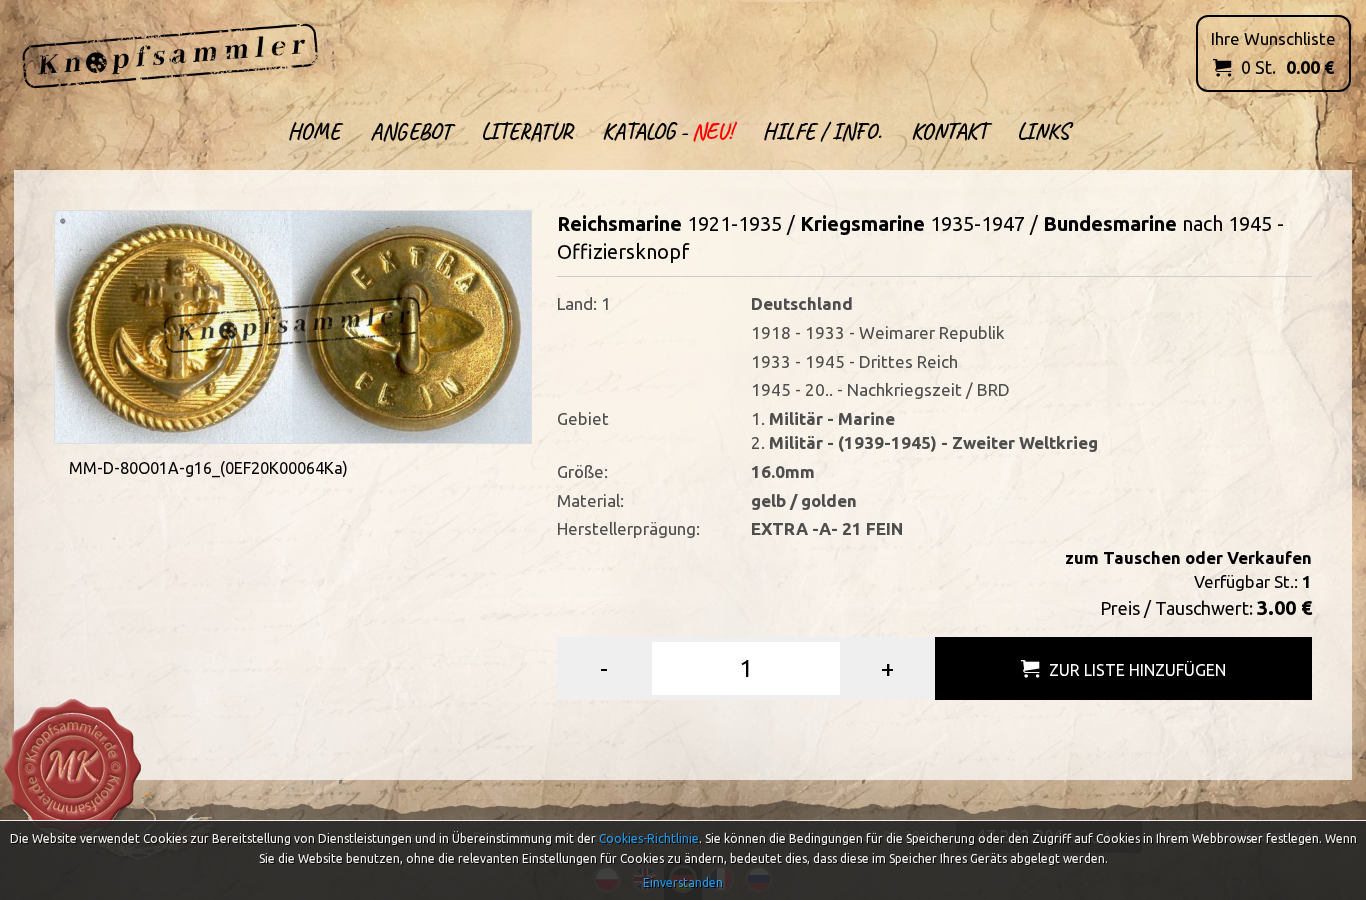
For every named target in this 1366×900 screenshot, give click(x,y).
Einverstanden (683, 882)
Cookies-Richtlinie (649, 838)
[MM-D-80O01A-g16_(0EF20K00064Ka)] (293, 324)
